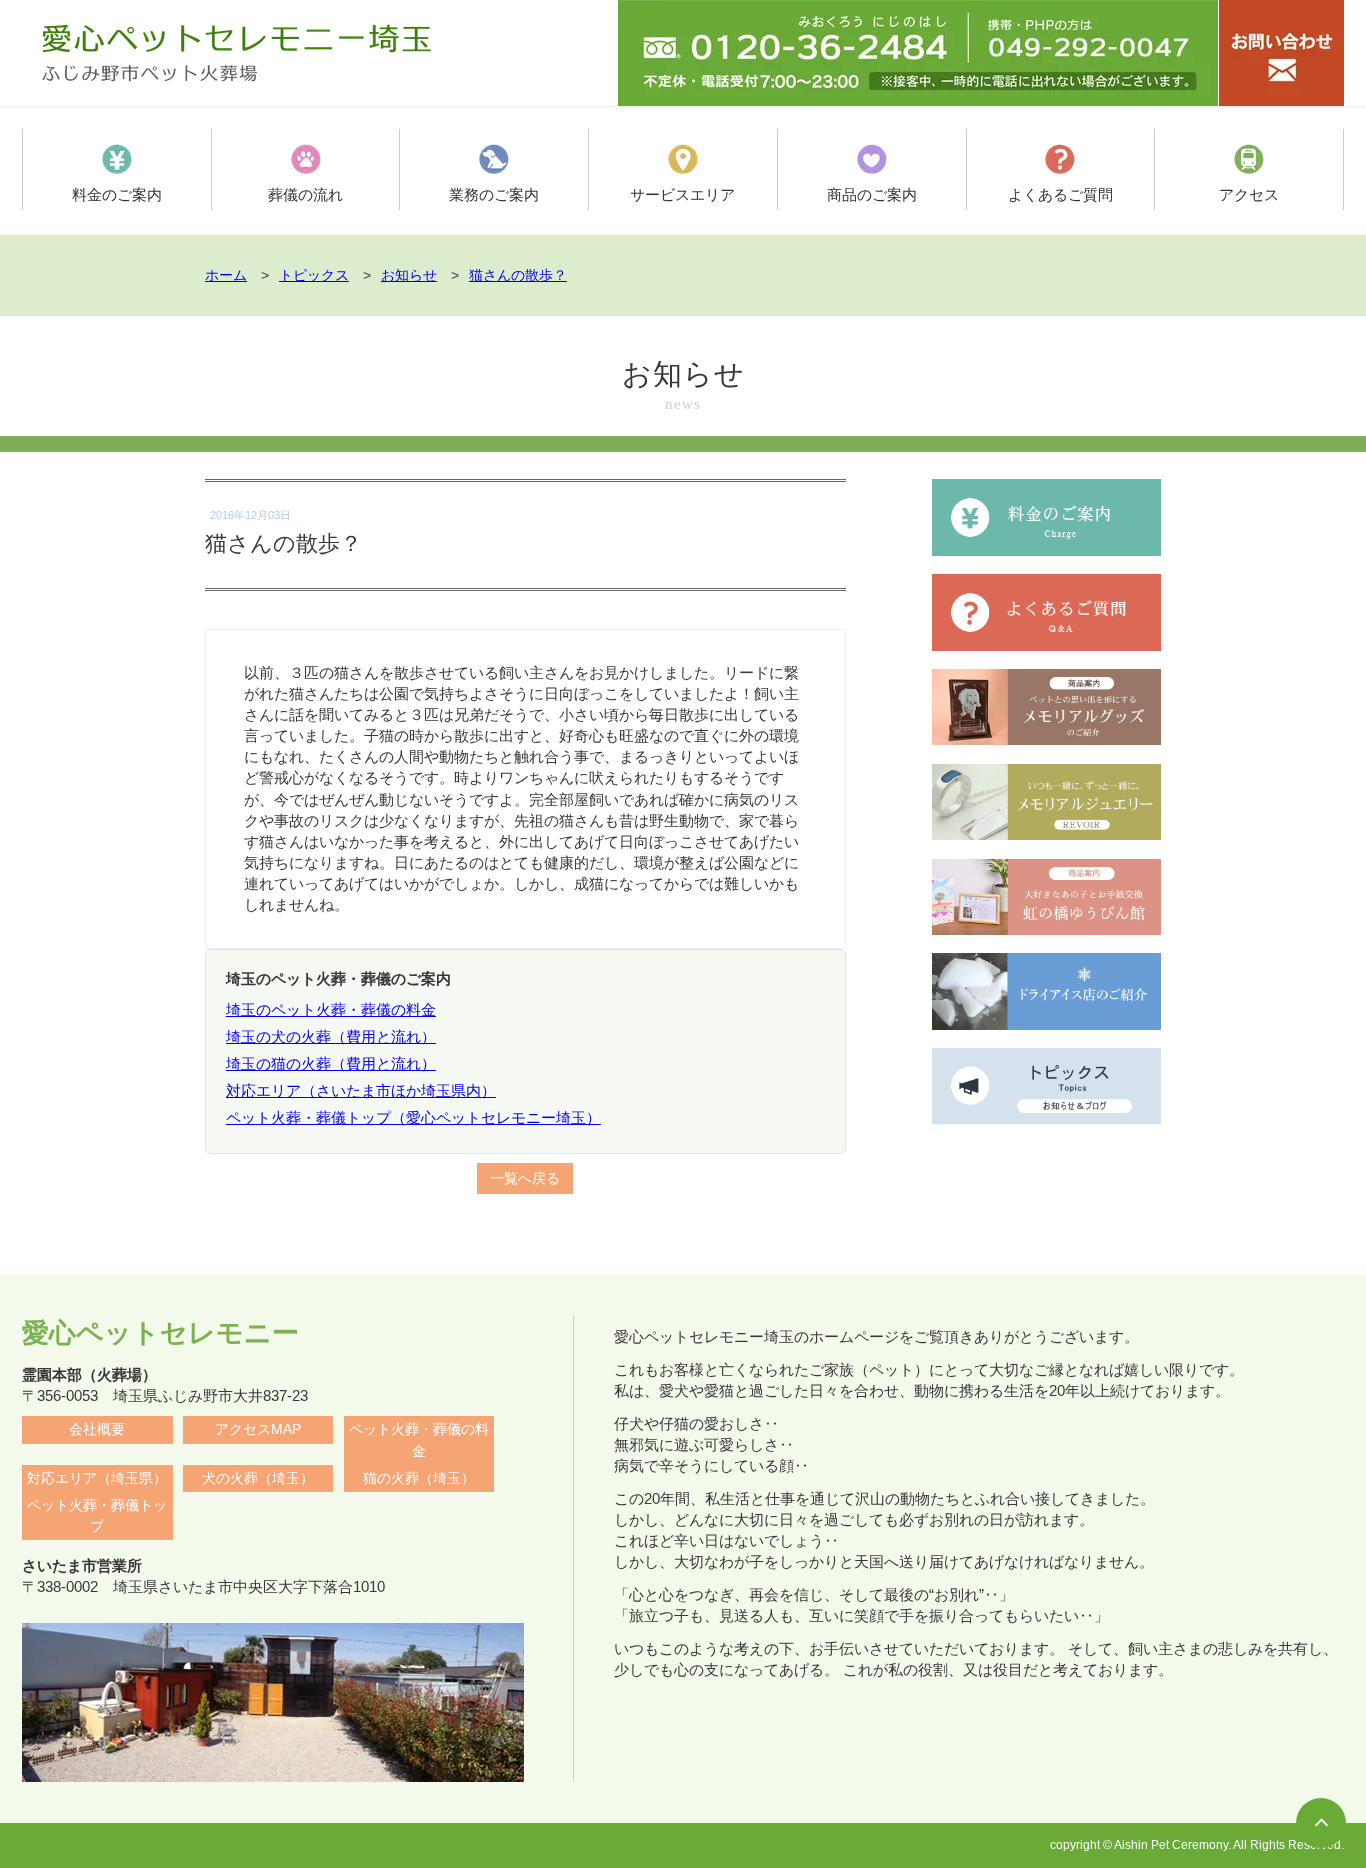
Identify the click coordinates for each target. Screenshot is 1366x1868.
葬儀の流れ (305, 194)
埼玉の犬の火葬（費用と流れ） (331, 1036)
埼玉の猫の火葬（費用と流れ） (331, 1063)
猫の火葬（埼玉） (419, 1478)
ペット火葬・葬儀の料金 (419, 1440)
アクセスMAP (258, 1429)
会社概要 (97, 1429)
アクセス (1249, 194)
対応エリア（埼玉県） (97, 1478)
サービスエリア (682, 194)
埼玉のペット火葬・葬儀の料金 (331, 1009)
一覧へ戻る (525, 1178)
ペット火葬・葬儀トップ (97, 1516)
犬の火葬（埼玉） (258, 1478)
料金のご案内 (117, 194)
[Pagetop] (1321, 1823)
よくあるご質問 (1060, 194)
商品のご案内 (872, 194)
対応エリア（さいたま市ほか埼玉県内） (361, 1090)
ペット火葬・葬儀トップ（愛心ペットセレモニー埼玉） (413, 1117)
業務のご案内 (494, 194)
